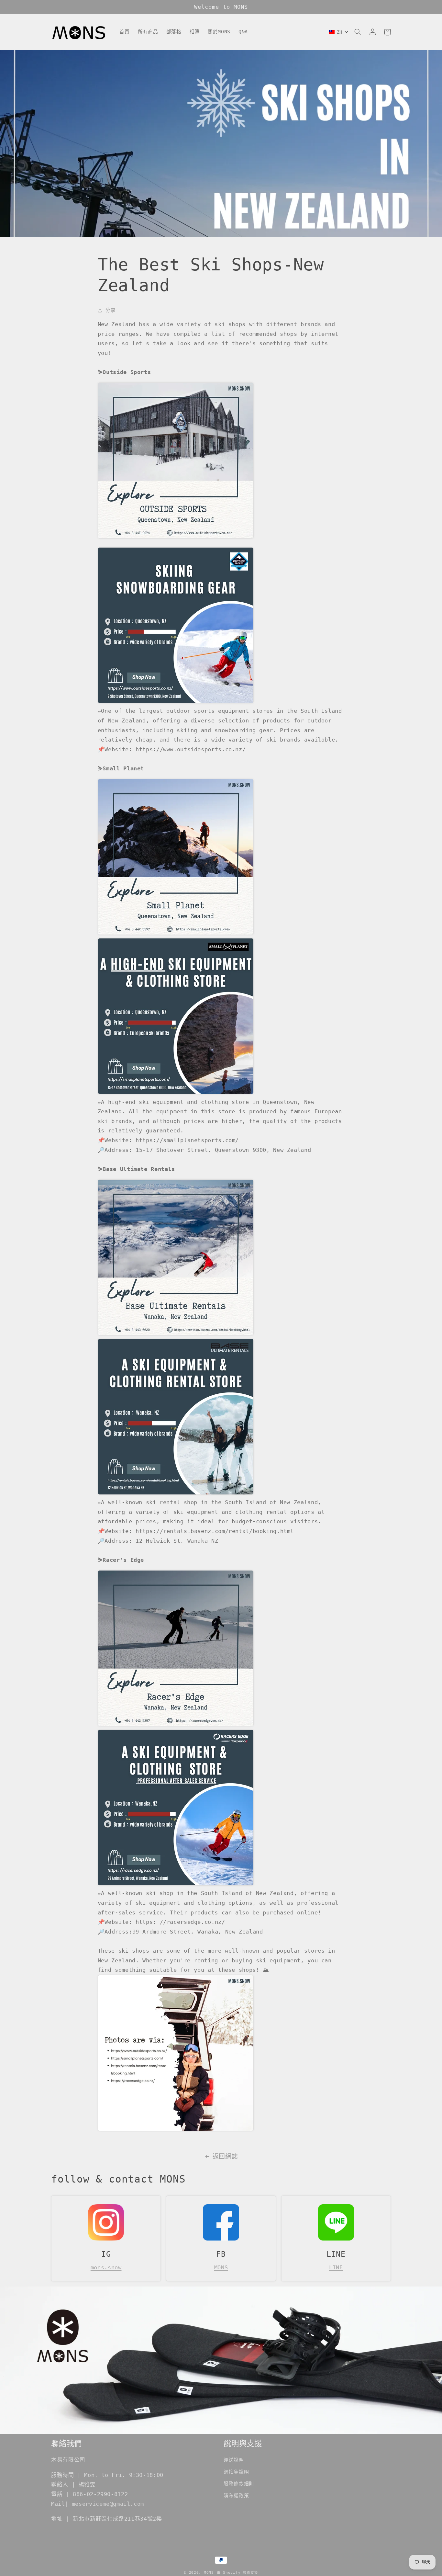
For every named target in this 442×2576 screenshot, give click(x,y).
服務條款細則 (239, 2484)
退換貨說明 (236, 2472)
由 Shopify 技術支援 (238, 2572)
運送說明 (234, 2460)
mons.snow (106, 2267)
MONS (221, 2267)
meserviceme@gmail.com (108, 2504)
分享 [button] (110, 310)
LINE (336, 2267)
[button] (358, 32)
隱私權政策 (236, 2496)
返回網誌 (225, 2156)
